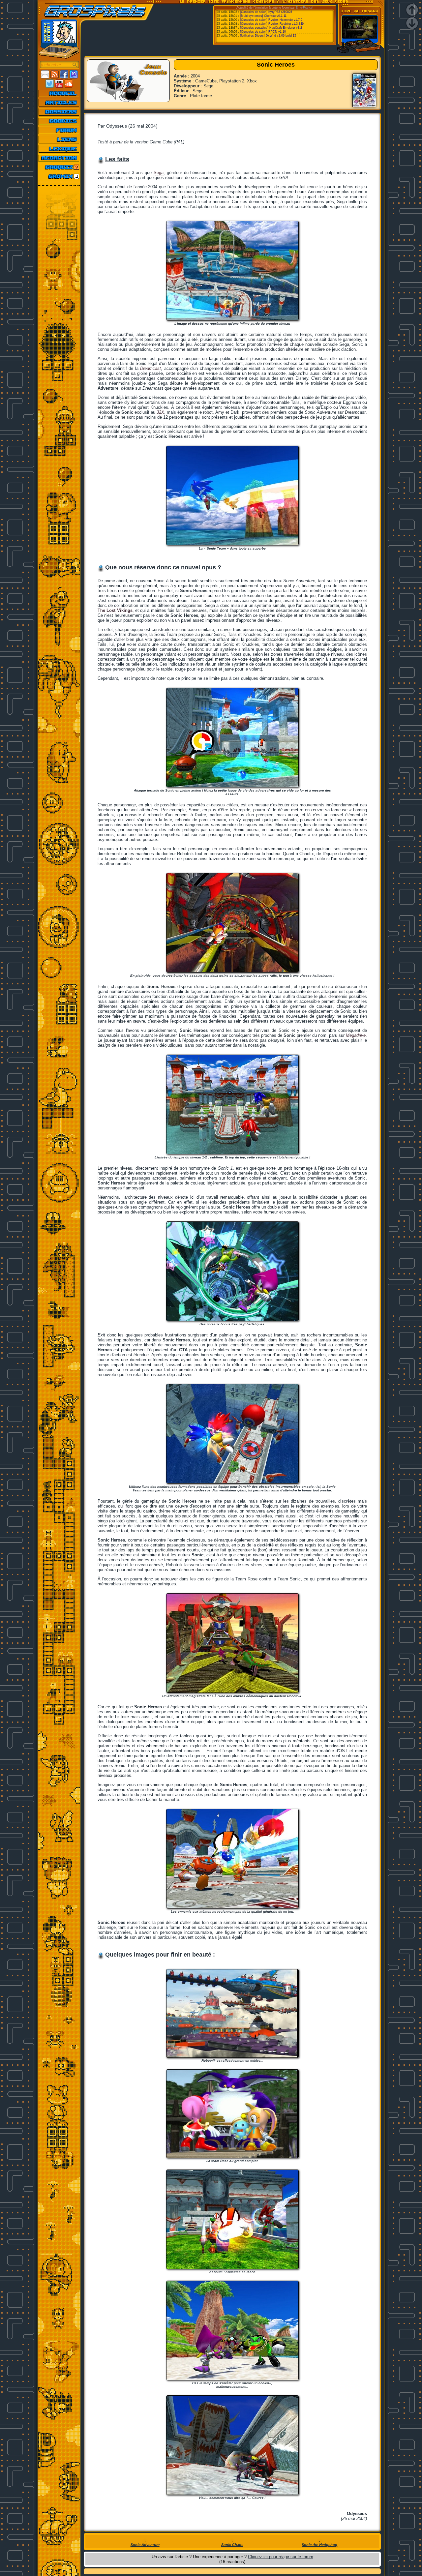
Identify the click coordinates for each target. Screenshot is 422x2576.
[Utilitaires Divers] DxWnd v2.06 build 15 (268, 36)
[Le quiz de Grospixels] (59, 167)
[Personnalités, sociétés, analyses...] (59, 112)
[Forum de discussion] (59, 130)
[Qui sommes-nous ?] (59, 158)
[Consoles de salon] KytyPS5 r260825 (266, 12)
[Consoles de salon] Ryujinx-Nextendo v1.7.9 (271, 20)
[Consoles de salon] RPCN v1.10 (263, 32)
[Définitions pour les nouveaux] (59, 149)
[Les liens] (59, 139)
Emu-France (304, 8)
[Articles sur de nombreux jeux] (59, 103)
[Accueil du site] (59, 93)
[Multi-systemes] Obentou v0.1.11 (263, 16)
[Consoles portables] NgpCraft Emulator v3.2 (271, 28)
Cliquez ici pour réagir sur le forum (281, 2557)
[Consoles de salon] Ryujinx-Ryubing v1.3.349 (272, 24)
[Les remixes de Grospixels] (59, 176)
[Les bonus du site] (59, 121)
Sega (159, 173)
